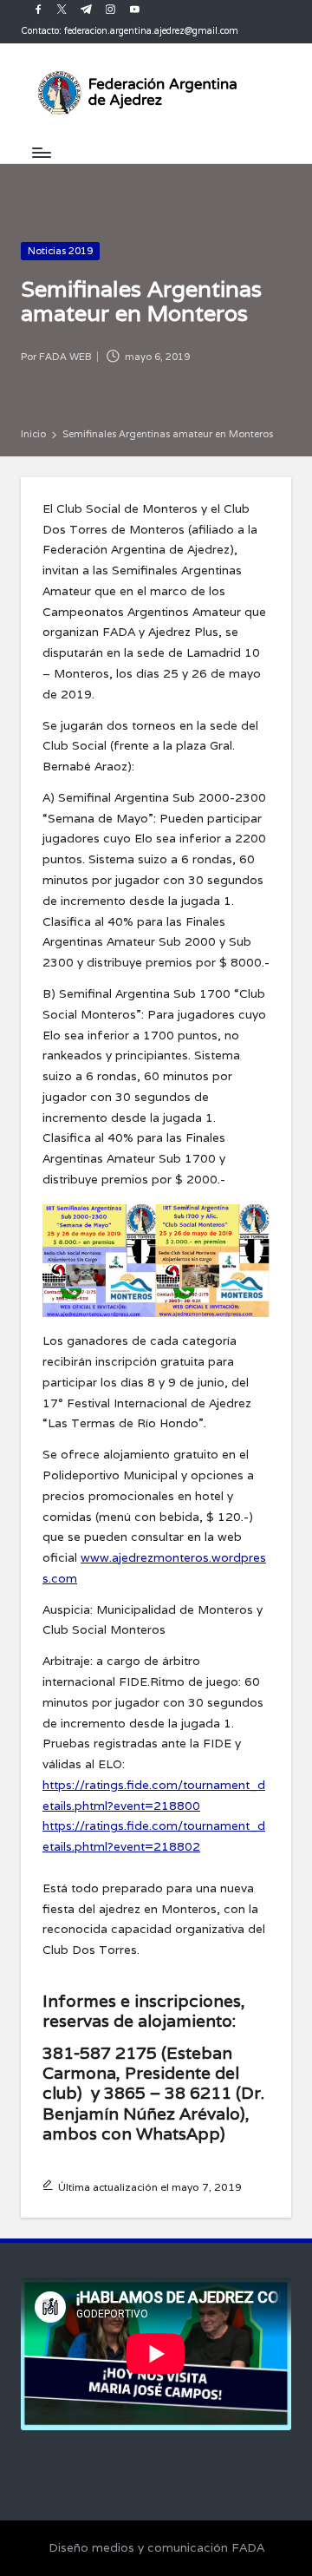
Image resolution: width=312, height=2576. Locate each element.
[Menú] (41, 152)
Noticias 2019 (60, 251)
